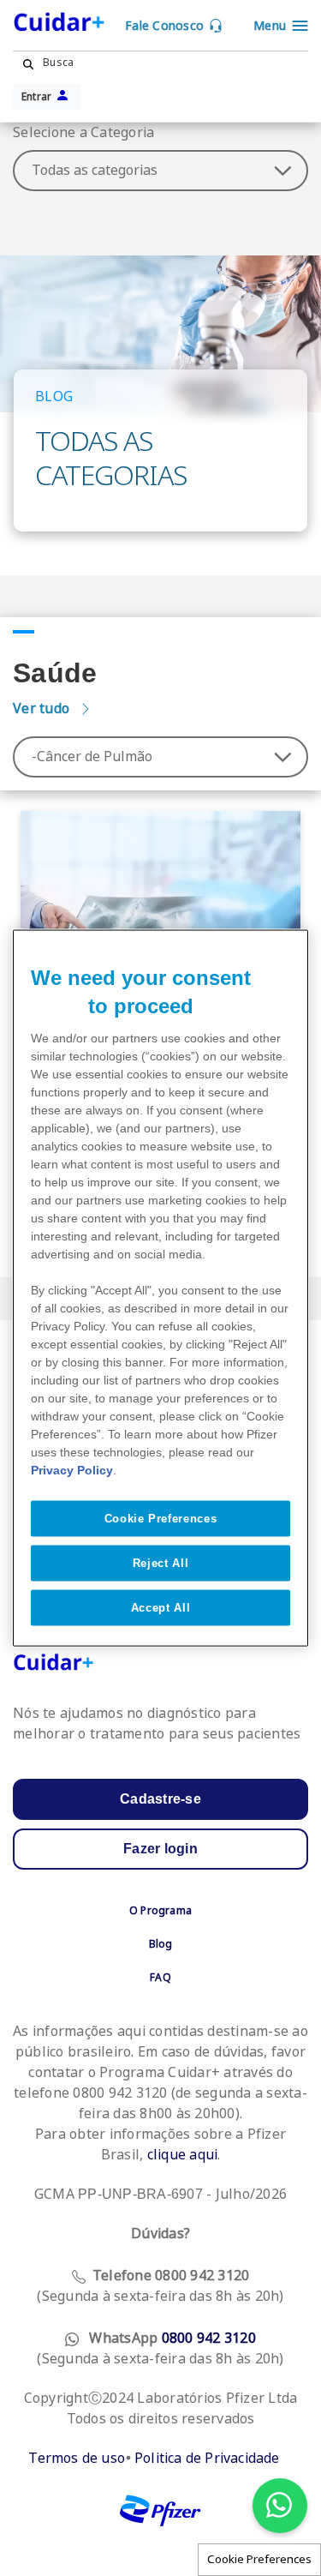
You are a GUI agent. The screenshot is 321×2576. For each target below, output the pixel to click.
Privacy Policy (72, 1469)
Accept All (161, 1608)
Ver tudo (41, 709)
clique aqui (183, 2155)
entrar (37, 97)
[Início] (69, 25)
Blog (161, 1944)
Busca (58, 63)
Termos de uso (77, 2458)
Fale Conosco (164, 26)
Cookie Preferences (259, 2559)
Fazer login (160, 1849)
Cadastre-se (160, 1799)
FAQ (160, 1978)
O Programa (160, 1911)
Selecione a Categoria (83, 132)
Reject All (161, 1562)
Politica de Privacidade (207, 2458)
